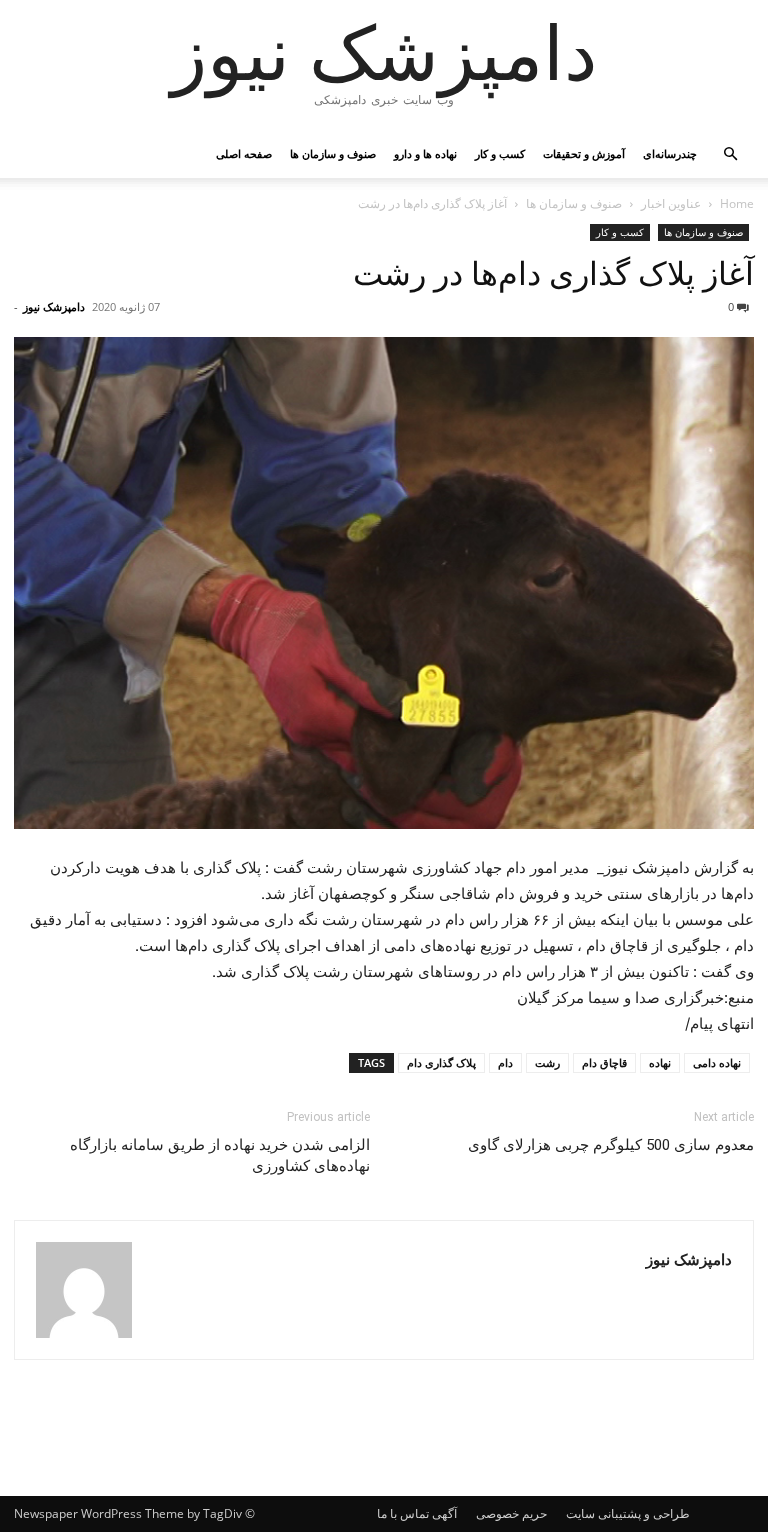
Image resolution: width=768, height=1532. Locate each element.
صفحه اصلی (244, 153)
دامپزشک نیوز (54, 306)
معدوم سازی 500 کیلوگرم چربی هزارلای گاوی (611, 1145)
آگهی (444, 1513)
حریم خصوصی (511, 1513)
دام (505, 1062)
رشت (547, 1062)
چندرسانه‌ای (670, 153)
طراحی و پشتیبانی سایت (628, 1513)
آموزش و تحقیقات (584, 153)
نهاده (660, 1062)
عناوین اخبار (671, 203)
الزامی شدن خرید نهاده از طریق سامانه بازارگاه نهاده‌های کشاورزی (220, 1155)
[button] (730, 154)
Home (737, 203)
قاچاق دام (604, 1062)
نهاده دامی (717, 1062)
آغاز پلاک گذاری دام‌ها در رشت (553, 274)
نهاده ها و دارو (425, 153)
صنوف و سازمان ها (333, 153)
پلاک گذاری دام (441, 1062)
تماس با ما (403, 1513)
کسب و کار (500, 153)
